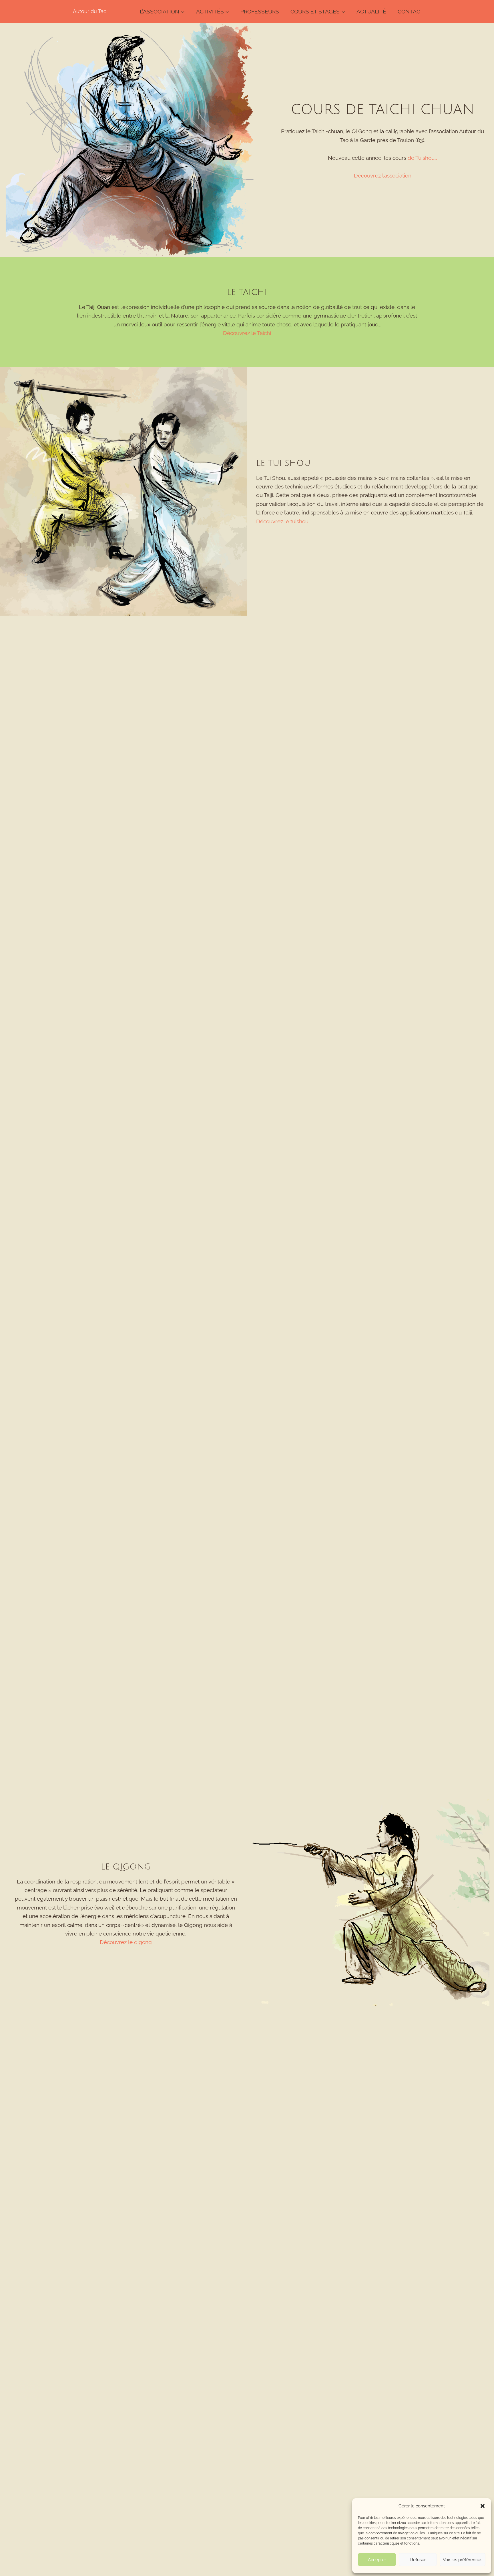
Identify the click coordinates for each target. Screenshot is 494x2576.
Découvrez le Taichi (247, 333)
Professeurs (260, 11)
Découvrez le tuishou (282, 521)
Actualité (371, 11)
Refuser (418, 2560)
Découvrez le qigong (126, 1942)
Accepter (377, 2560)
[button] (483, 2506)
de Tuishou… (422, 158)
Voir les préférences (463, 2560)
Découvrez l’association (383, 175)
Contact (411, 11)
